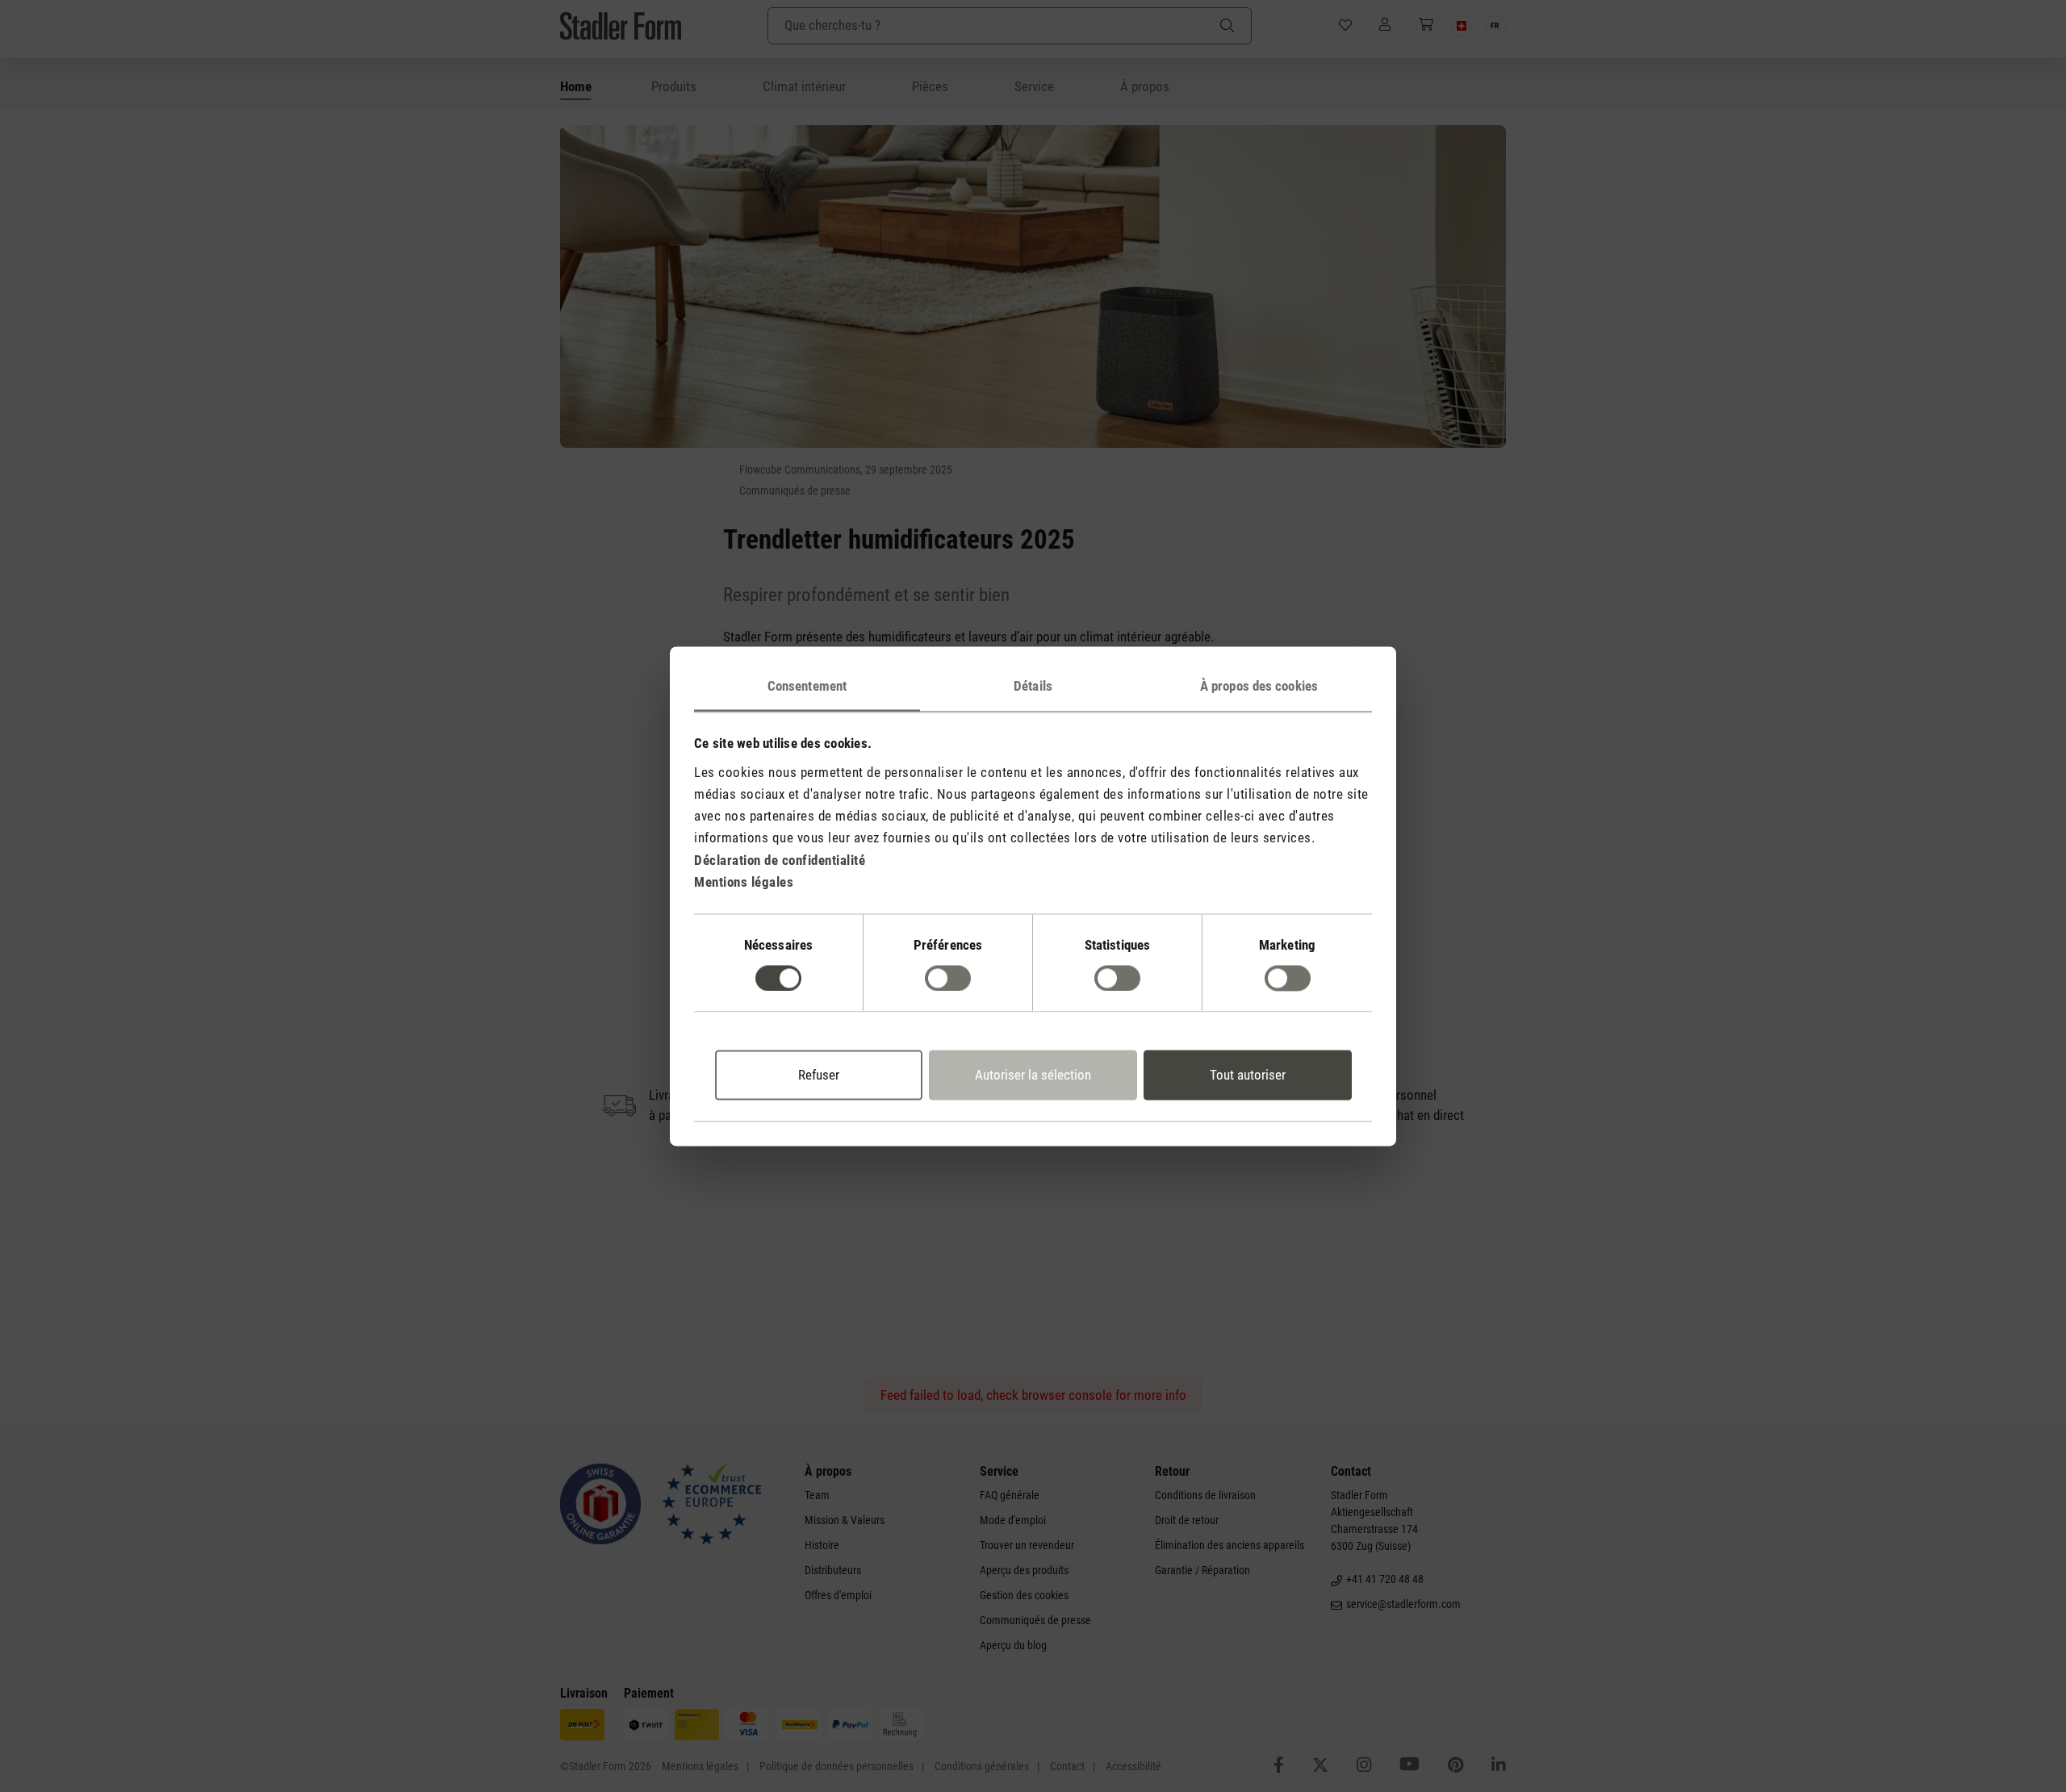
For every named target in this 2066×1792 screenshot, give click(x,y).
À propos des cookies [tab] (1259, 686)
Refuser (819, 1076)
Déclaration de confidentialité (780, 860)
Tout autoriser (1248, 1076)
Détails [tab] (1033, 686)
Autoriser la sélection (1033, 1076)
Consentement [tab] (807, 686)
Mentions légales (744, 882)
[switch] (948, 978)
